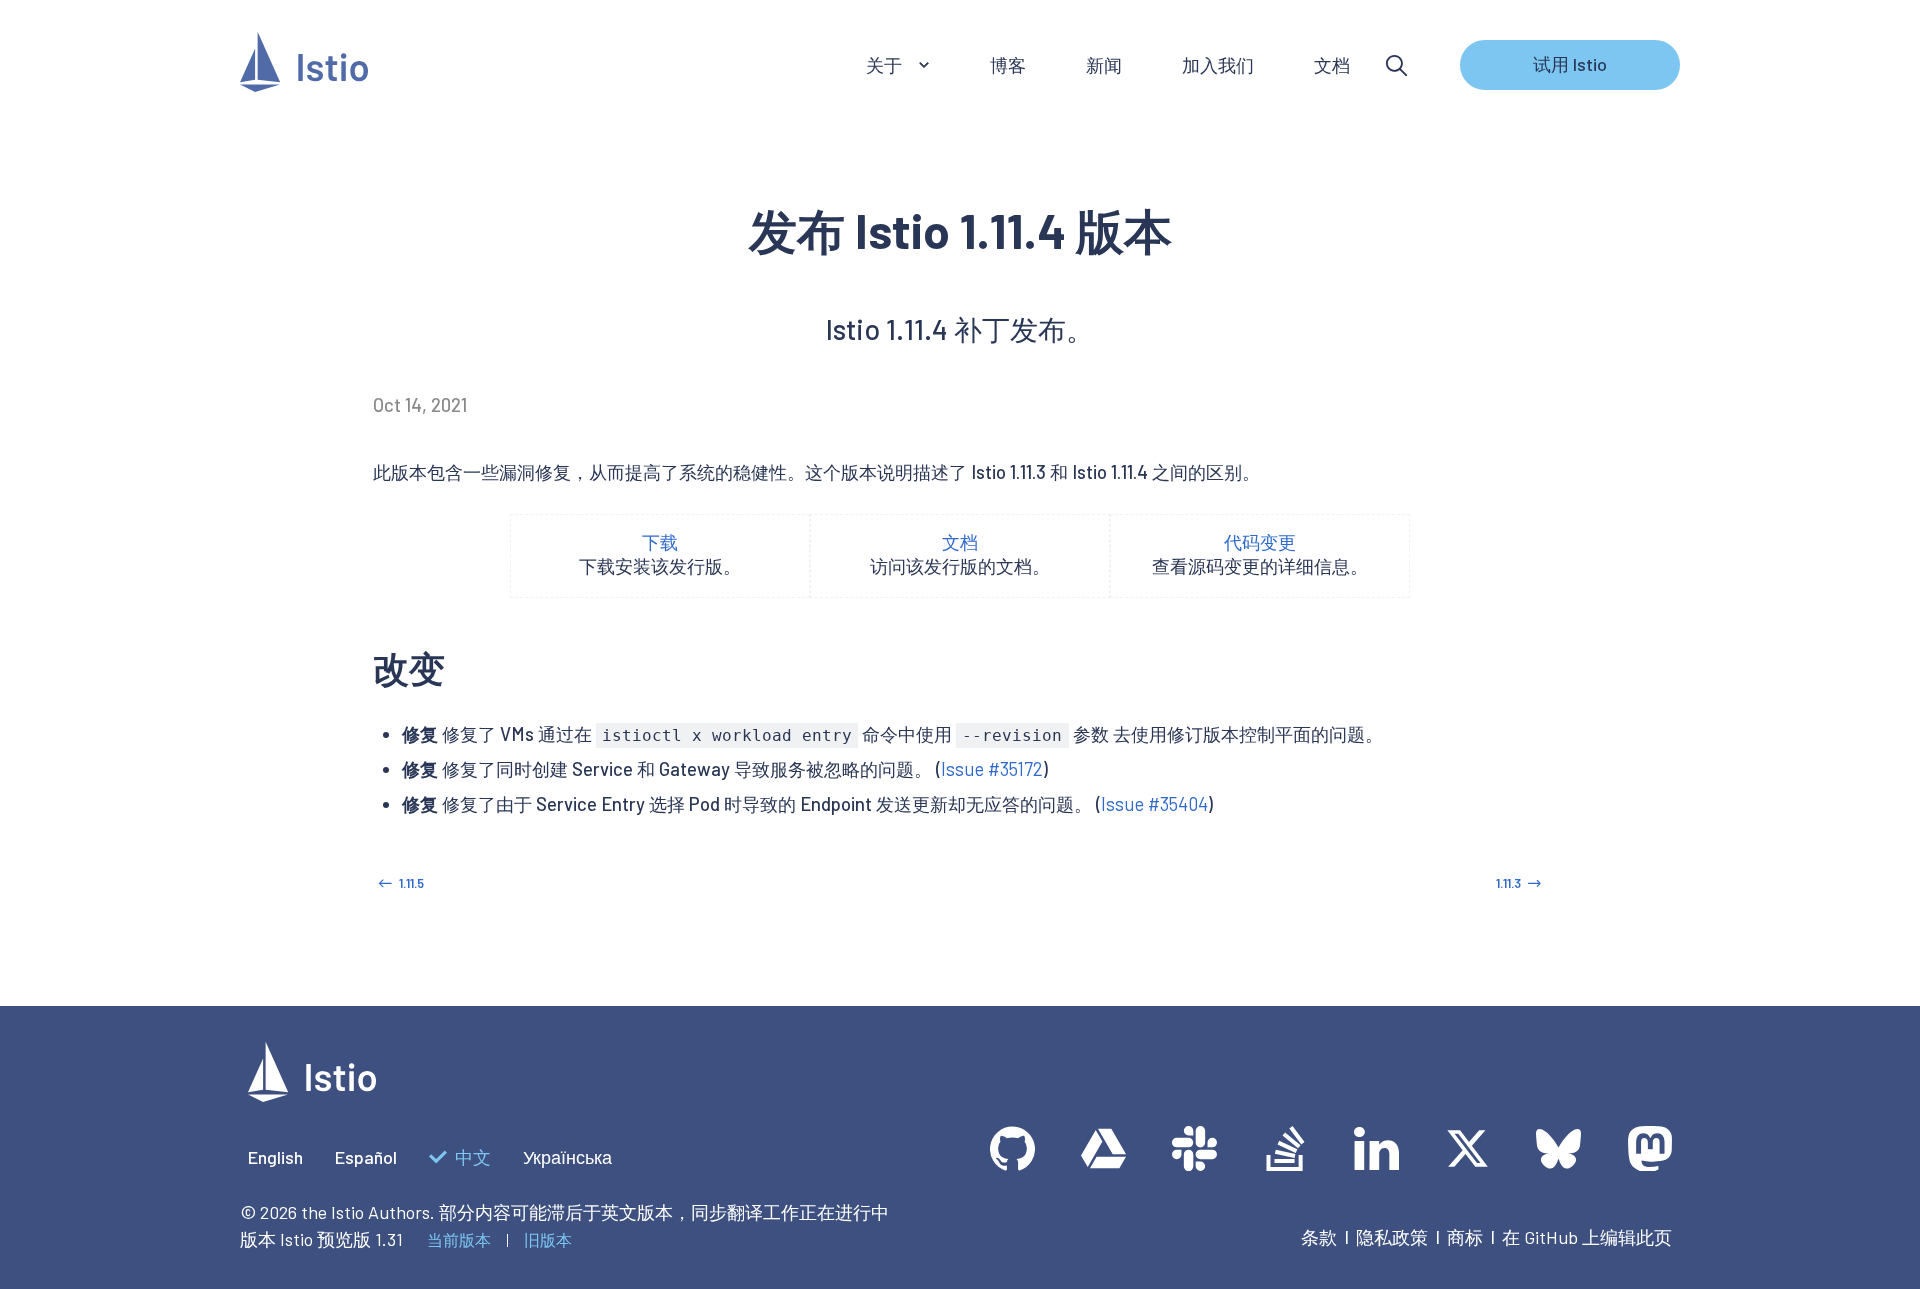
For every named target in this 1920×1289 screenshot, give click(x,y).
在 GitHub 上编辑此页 (1587, 1237)
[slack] (1194, 1148)
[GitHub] (1012, 1148)
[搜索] (1396, 65)
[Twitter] (1467, 1148)
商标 (1465, 1237)
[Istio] (304, 65)
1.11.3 (1508, 883)
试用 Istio (1570, 64)
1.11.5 (411, 883)
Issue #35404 (1154, 804)
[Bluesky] (1558, 1148)
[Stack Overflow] (1285, 1148)
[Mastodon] (1649, 1148)
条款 (1319, 1237)
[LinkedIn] (1376, 1148)
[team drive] (1103, 1148)
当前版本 (459, 1239)
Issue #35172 (992, 769)
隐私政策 (1392, 1237)
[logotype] (312, 1095)
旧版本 (548, 1239)
